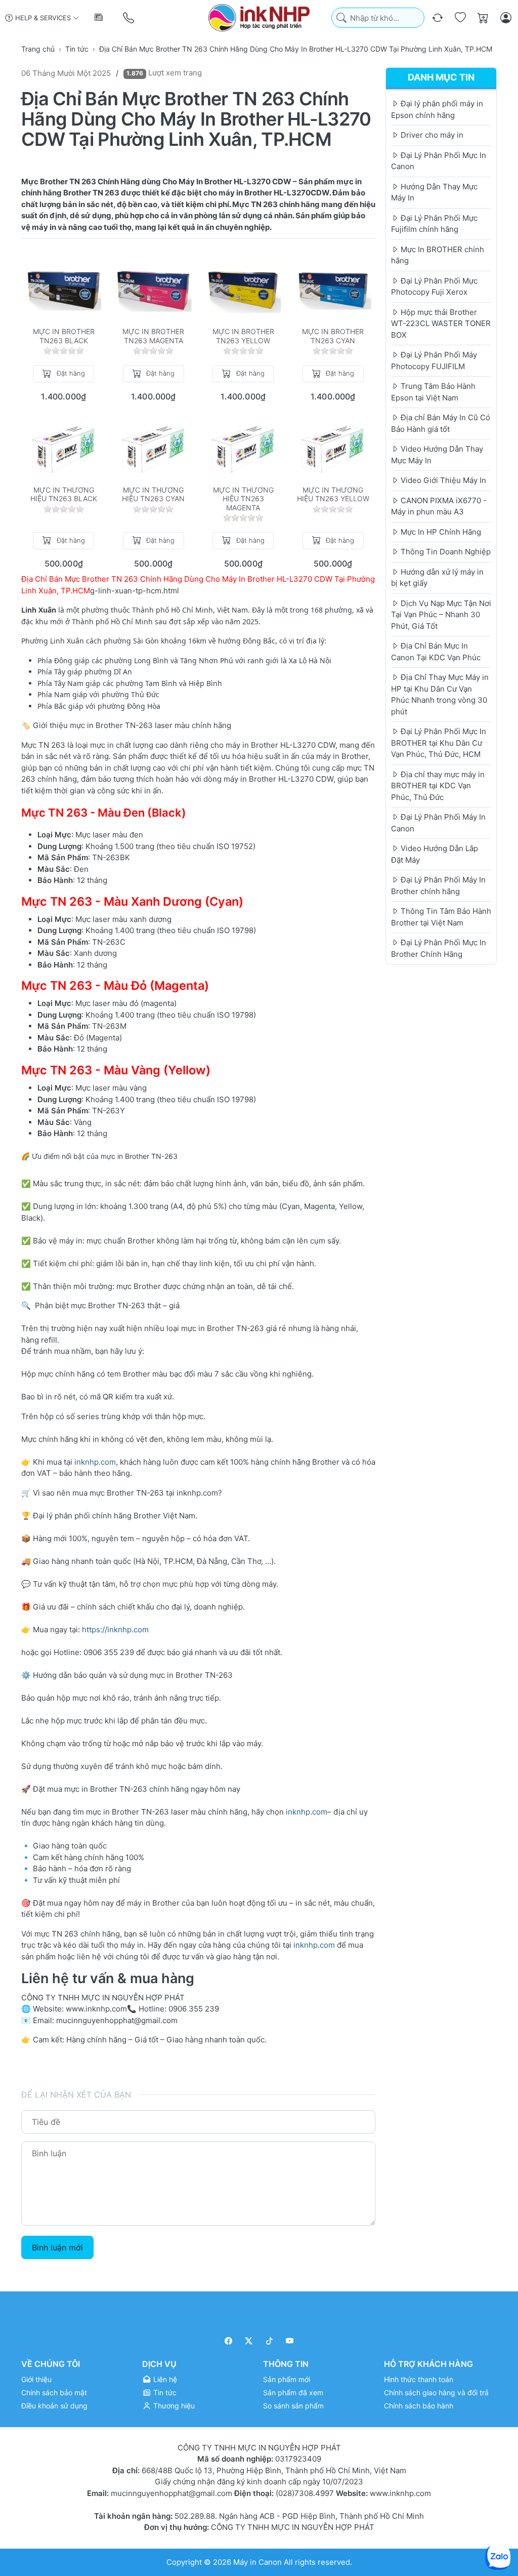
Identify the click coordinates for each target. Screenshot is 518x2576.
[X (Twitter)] (249, 2341)
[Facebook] (228, 2341)
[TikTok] (269, 2341)
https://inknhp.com (115, 1629)
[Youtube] (290, 2341)
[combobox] (378, 18)
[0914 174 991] (129, 18)
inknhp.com (95, 1462)
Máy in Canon (257, 2562)
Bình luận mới (57, 2247)
